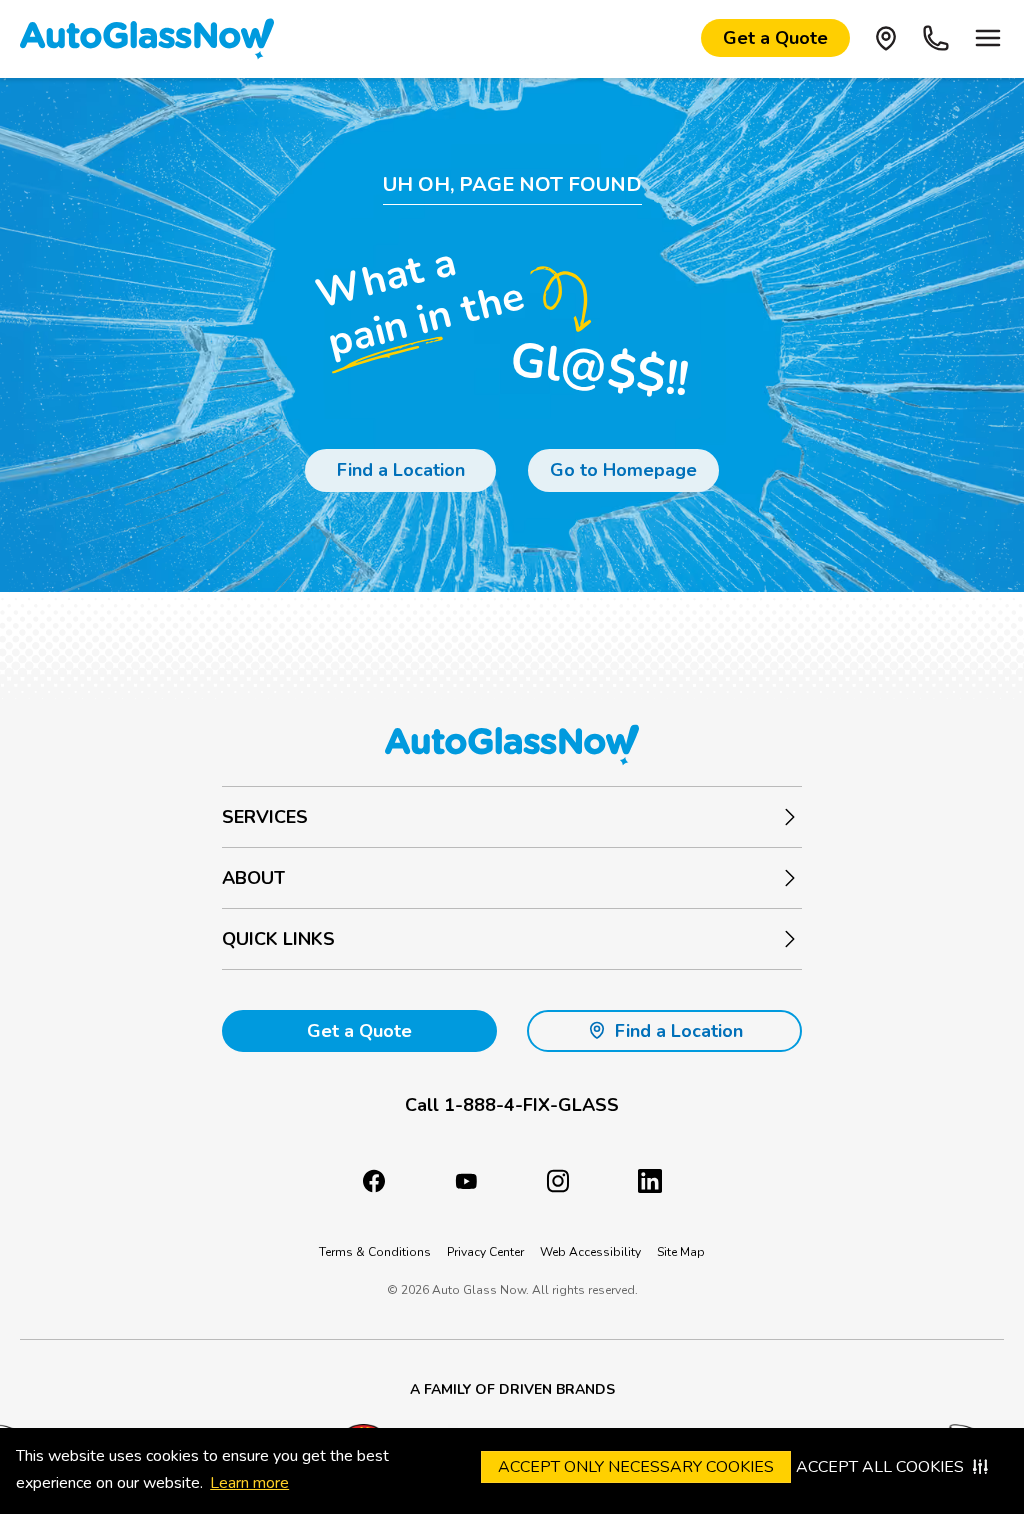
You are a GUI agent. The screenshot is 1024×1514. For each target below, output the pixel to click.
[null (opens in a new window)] (650, 1181)
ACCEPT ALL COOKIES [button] (880, 1467)
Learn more (249, 1483)
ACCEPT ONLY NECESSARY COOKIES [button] (636, 1467)
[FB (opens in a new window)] (374, 1181)
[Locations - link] (886, 38)
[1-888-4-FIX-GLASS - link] (936, 38)
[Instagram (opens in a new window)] (558, 1181)
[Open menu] (988, 38)
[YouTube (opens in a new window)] (466, 1181)
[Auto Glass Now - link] (147, 38)
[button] (512, 1105)
